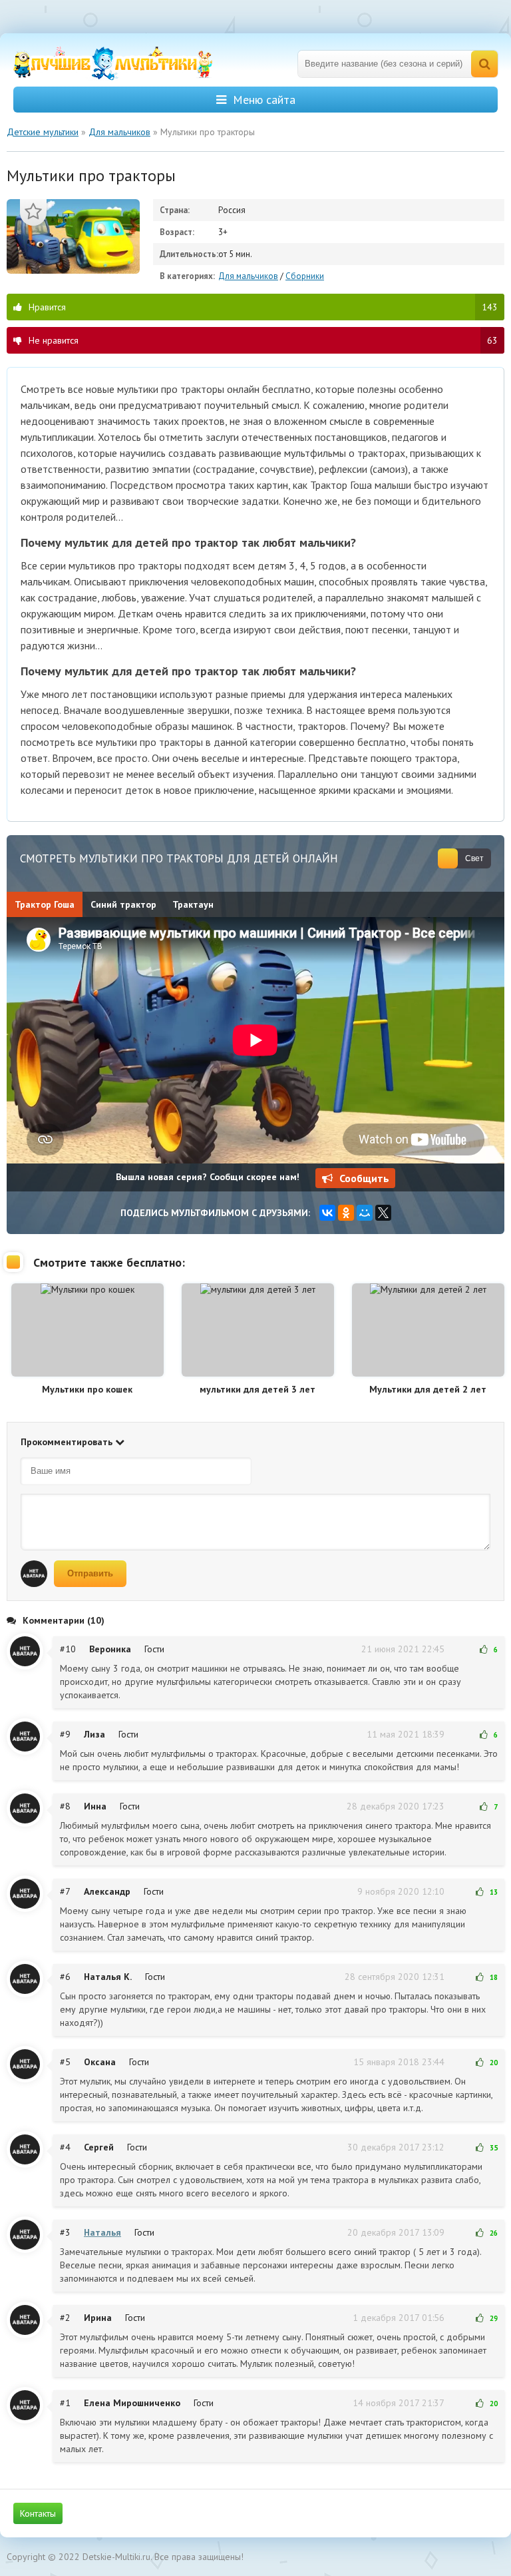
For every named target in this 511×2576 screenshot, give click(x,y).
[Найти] (484, 64)
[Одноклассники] (346, 1213)
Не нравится (263, 340)
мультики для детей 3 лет (257, 1389)
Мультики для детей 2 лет (428, 1389)
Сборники (305, 276)
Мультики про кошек (87, 1389)
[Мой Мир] (365, 1213)
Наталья (102, 2232)
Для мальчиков (248, 276)
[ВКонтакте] (327, 1213)
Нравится (263, 307)
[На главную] (113, 64)
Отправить (90, 1573)
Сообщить (364, 1178)
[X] (383, 1213)
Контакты (38, 2513)
